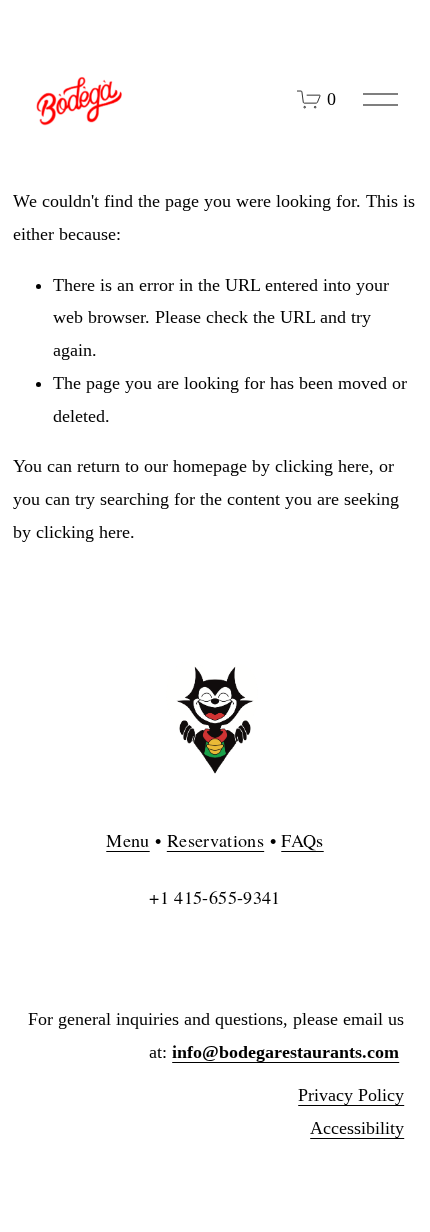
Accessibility (357, 1128)
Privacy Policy (351, 1095)
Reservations (215, 840)
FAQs (302, 840)
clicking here (322, 466)
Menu (127, 840)
